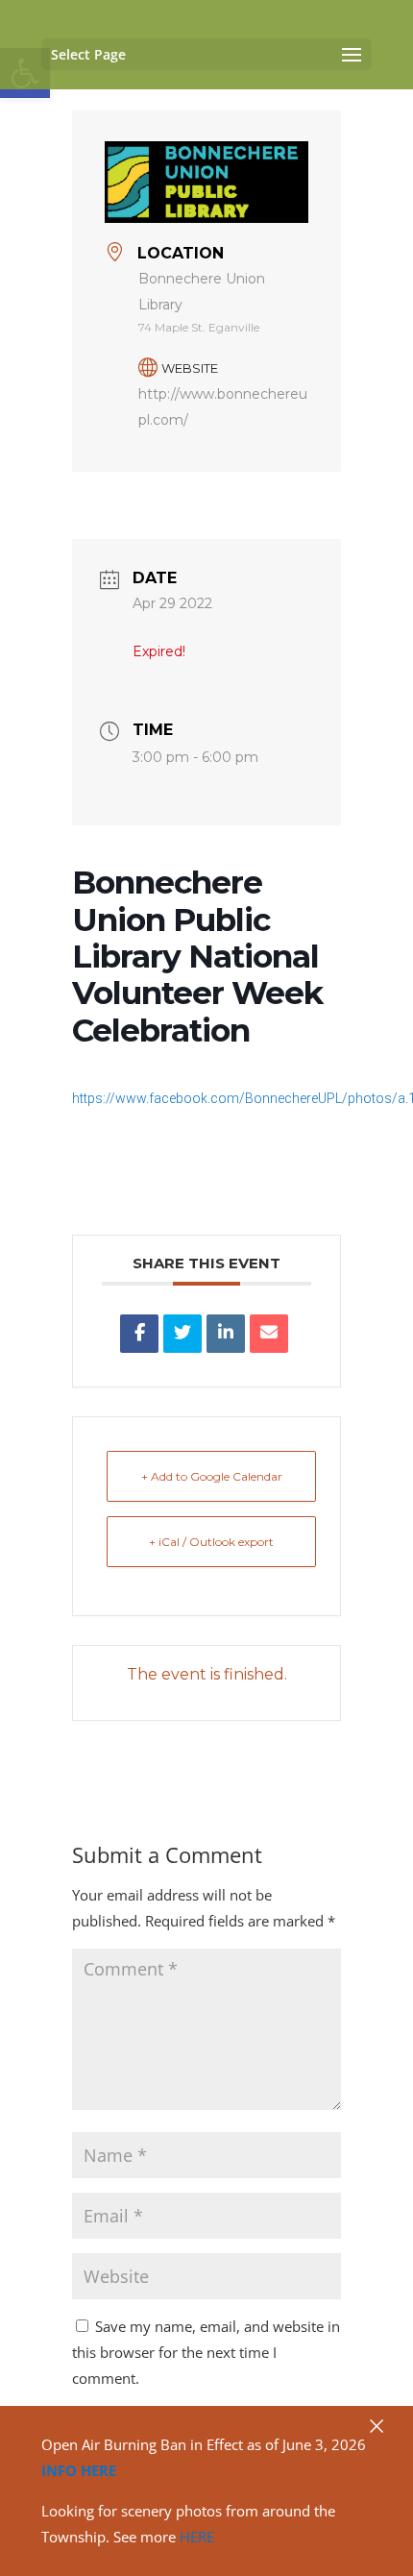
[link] (139, 1334)
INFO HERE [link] (79, 2470)
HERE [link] (197, 2537)
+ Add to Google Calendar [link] (212, 1476)
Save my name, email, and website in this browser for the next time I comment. (206, 2352)
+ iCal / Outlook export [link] (211, 1542)
